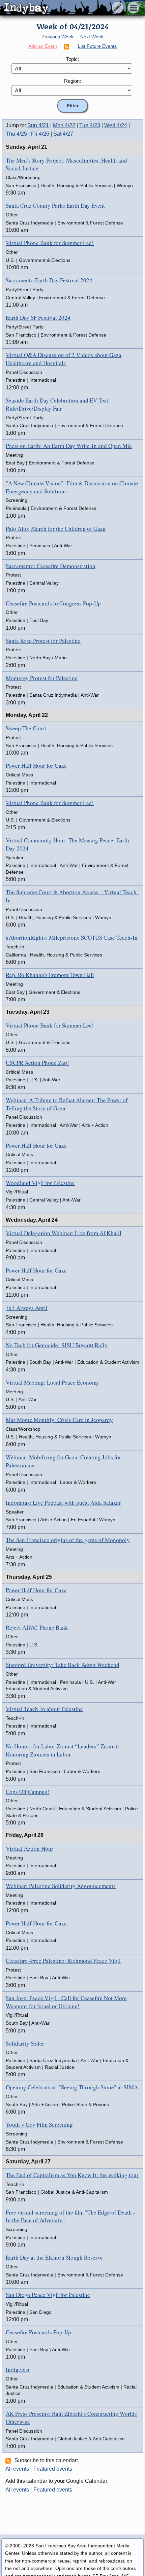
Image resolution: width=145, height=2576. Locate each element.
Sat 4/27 (63, 134)
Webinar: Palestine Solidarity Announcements (61, 1886)
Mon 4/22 (64, 125)
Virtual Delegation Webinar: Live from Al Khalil (64, 1233)
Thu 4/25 (16, 134)
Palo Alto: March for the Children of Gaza (56, 529)
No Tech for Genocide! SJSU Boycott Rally (57, 1345)
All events (17, 2469)
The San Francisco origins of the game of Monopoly (68, 1540)
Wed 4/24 (116, 125)
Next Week (92, 37)
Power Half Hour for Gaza (36, 765)
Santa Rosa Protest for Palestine (43, 641)
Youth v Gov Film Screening (39, 2125)
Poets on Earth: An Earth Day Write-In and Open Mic (69, 446)
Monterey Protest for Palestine (42, 678)
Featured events (53, 2469)
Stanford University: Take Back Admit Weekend (63, 1665)
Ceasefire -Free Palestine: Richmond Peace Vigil (63, 1961)
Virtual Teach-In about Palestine (44, 1709)
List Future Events (97, 46)
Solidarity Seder (25, 2043)
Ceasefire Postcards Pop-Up (38, 2332)
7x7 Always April (27, 1308)
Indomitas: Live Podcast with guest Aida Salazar (63, 1503)
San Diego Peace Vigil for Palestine (48, 2295)
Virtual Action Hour (30, 1849)
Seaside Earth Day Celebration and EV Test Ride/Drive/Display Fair (57, 404)
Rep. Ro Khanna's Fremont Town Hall (50, 975)
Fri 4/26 (40, 134)
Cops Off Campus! (27, 1792)
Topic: (72, 59)
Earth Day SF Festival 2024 (38, 318)
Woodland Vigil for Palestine (40, 1183)
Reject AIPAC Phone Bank (37, 1627)
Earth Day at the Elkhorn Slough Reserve (54, 2257)
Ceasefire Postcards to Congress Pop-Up (53, 603)
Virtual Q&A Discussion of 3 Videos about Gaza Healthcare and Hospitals (64, 359)
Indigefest (18, 2370)
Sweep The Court (26, 728)
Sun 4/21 (38, 125)
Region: (72, 81)
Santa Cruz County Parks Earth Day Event (55, 205)
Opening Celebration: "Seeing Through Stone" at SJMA (72, 2087)
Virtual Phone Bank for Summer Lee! (50, 243)
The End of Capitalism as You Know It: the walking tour (72, 2175)
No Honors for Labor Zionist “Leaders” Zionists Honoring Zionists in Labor (63, 1750)
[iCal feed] (9, 2461)
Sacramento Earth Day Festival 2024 (49, 280)
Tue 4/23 (90, 125)
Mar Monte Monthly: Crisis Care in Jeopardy (59, 1420)
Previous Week (57, 37)
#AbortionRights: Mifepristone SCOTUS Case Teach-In (72, 937)
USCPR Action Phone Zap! (37, 1063)
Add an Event (43, 46)
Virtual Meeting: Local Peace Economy (52, 1382)
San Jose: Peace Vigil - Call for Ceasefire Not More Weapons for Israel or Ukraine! (66, 2002)
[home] (63, 8)
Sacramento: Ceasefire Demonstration (51, 566)
